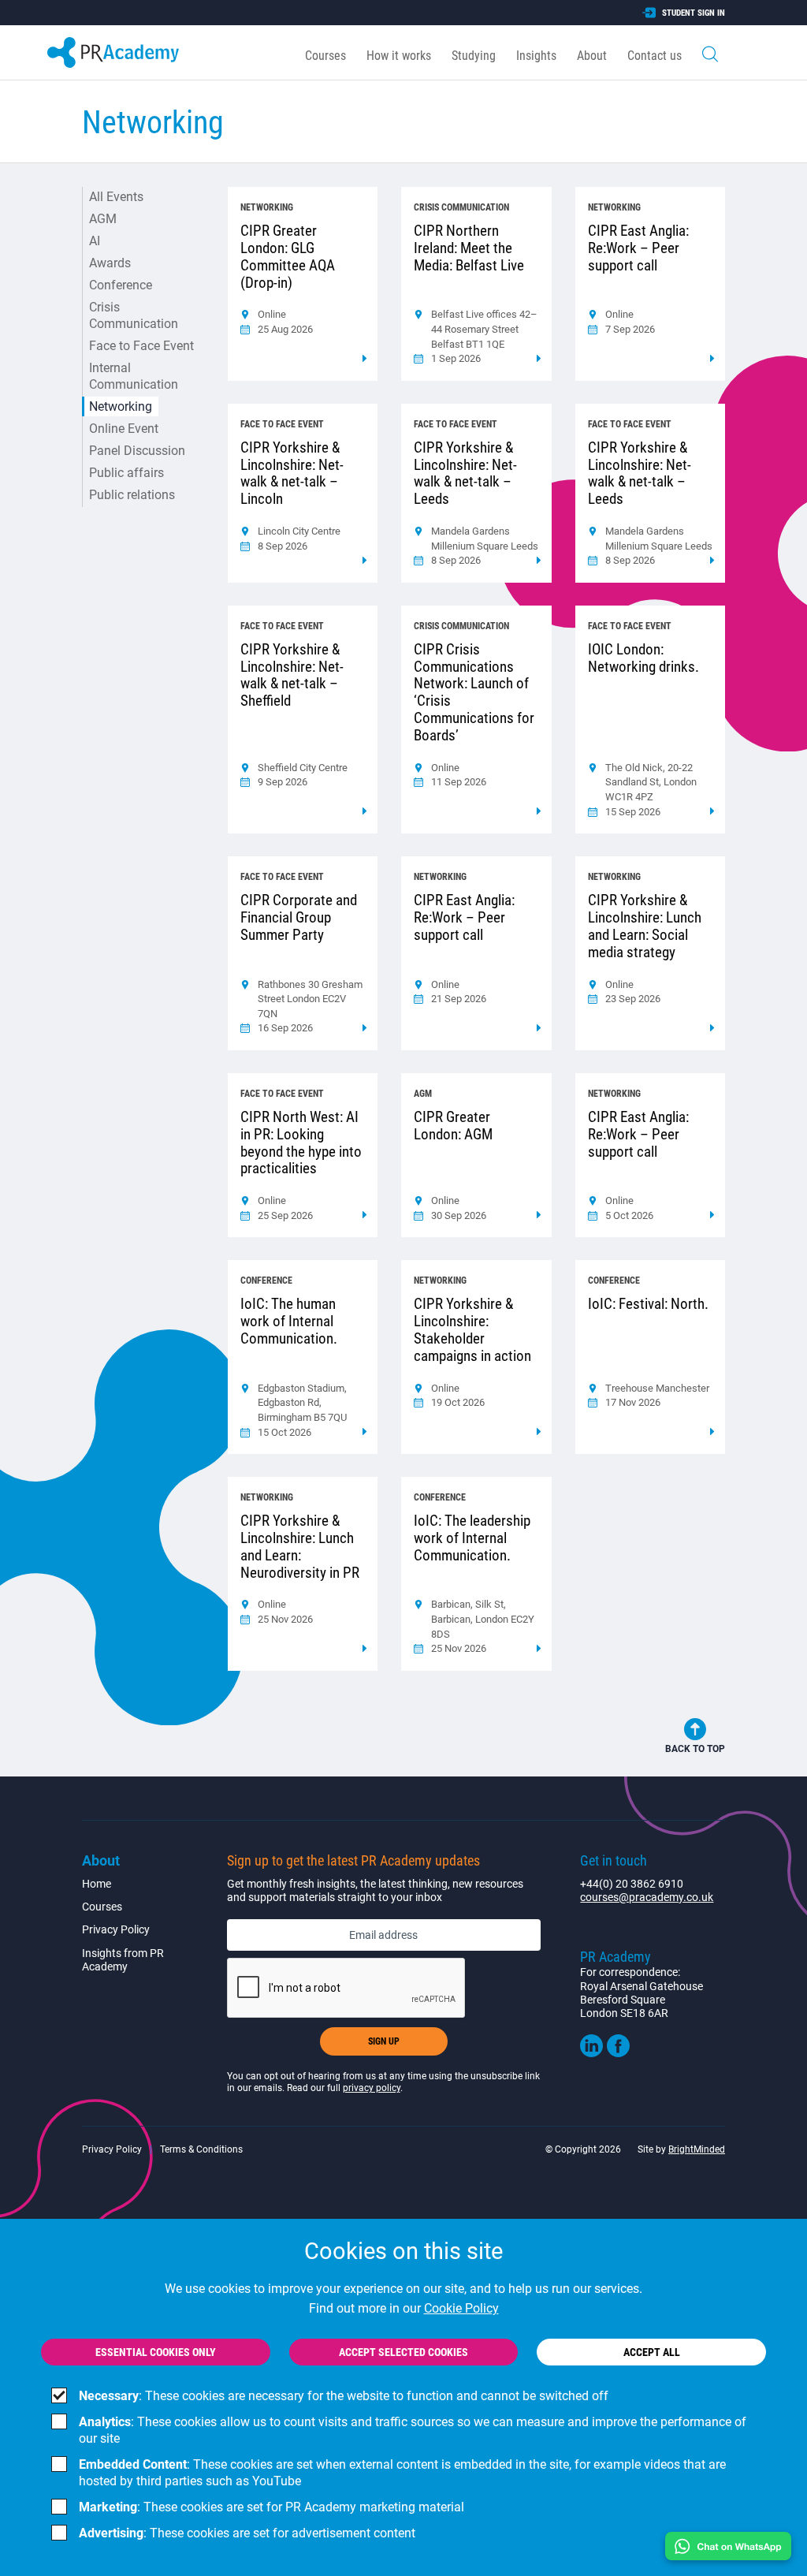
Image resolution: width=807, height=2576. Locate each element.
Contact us (655, 56)
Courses (325, 56)
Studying (474, 56)
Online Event (124, 429)
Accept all (652, 2352)
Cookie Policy (461, 2308)
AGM (103, 219)
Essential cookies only (156, 2352)
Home (97, 1884)
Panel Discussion (137, 451)
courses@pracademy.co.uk (647, 1897)
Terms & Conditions (201, 2149)
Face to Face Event (141, 346)
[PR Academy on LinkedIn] (591, 2053)
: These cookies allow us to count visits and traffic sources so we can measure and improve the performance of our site (413, 2430)
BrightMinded (697, 2149)
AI (95, 241)
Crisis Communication (134, 315)
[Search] (710, 52)
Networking (121, 406)
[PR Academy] (113, 52)
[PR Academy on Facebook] (618, 2053)
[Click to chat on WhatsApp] (728, 2546)
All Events (116, 197)
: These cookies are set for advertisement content (247, 2533)
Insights (536, 56)
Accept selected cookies (403, 2352)
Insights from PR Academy (123, 1960)
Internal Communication (134, 376)
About (592, 56)
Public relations (132, 495)
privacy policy (372, 2088)
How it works (399, 56)
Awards (110, 263)
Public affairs (126, 473)
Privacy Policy (116, 1929)
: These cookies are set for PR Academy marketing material (271, 2507)
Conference (121, 285)
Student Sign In (694, 13)
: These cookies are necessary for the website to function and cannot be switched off (344, 2396)
